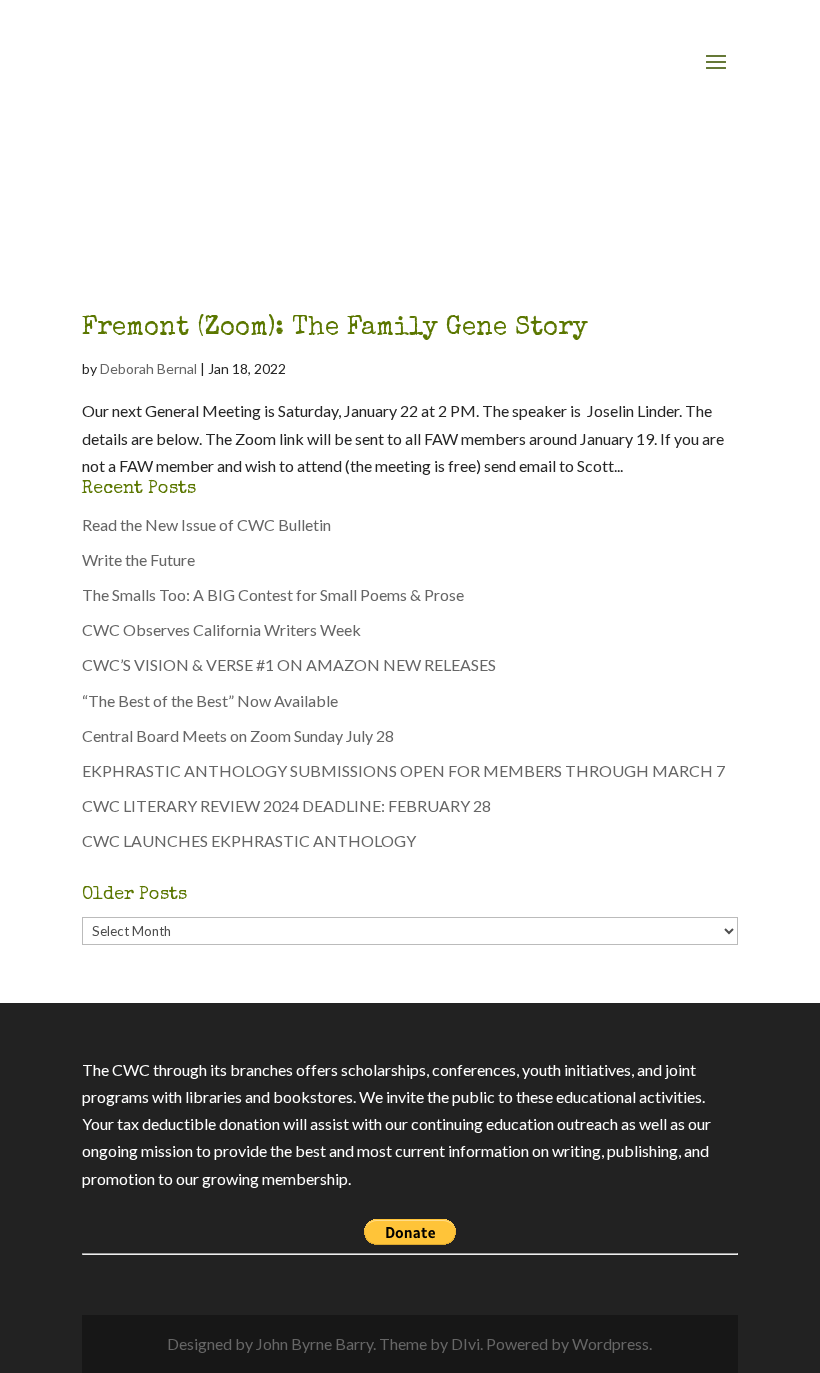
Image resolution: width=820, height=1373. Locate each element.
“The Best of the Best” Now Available (210, 700)
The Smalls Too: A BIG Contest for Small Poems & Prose (273, 594)
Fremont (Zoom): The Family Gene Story (335, 329)
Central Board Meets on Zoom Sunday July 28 (241, 735)
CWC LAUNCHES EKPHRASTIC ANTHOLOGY (249, 840)
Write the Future (138, 559)
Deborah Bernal (148, 368)
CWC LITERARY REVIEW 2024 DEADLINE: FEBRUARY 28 (286, 805)
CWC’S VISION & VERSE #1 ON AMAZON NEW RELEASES (289, 664)
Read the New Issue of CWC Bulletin (206, 524)
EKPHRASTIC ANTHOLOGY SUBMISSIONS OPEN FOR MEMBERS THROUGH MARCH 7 (403, 770)
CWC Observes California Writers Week (221, 629)
